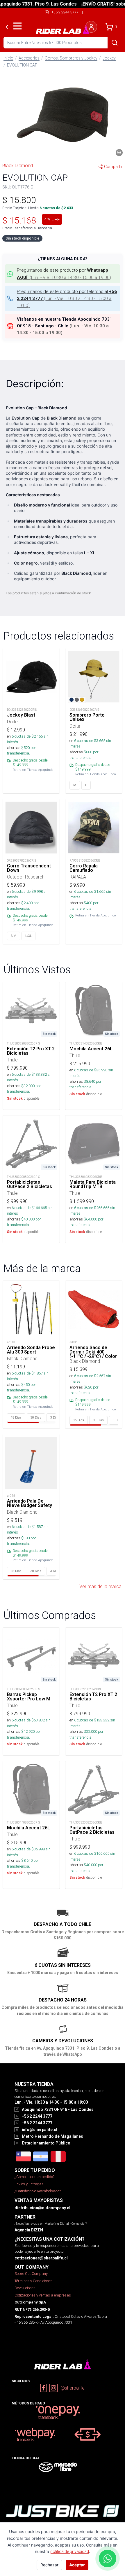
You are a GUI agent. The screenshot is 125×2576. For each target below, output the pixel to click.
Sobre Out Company (31, 2274)
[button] (63, 115)
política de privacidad (70, 2551)
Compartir (113, 167)
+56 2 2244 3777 (65, 12)
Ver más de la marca (100, 1586)
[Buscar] (115, 43)
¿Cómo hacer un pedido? (34, 2177)
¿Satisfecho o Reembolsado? (38, 2191)
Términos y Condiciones (34, 2281)
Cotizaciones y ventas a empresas (43, 2295)
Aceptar (77, 2565)
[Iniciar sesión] (91, 27)
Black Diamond (18, 165)
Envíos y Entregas (29, 2184)
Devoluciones (25, 2288)
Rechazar (49, 2565)
